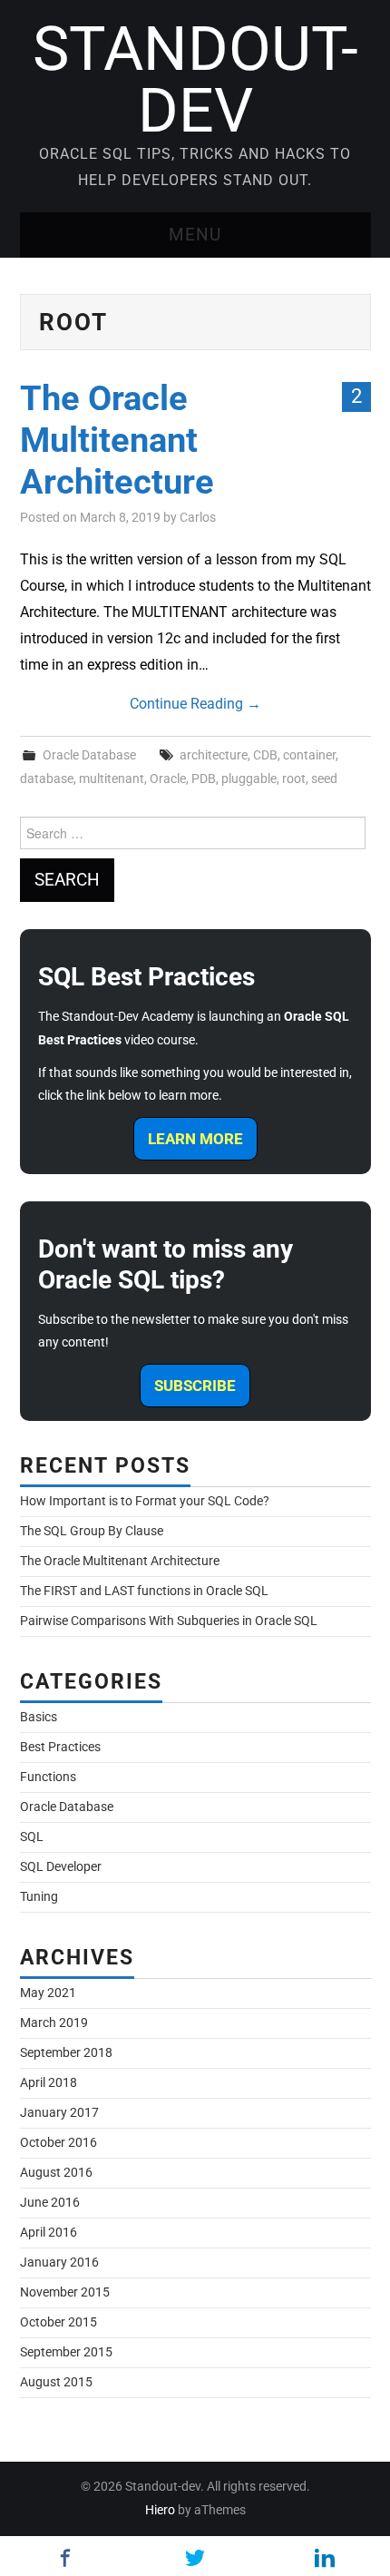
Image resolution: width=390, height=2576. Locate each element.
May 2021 (48, 1993)
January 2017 (59, 2113)
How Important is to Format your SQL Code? (145, 1501)
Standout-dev (195, 80)
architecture (214, 755)
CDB (265, 755)
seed (324, 779)
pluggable (249, 779)
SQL (32, 1837)
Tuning (39, 1897)
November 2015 (65, 2292)
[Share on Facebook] (65, 2558)
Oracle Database (89, 755)
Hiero (160, 2510)
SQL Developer (61, 1867)
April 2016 (49, 2233)
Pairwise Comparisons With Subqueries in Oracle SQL (169, 1621)
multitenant (112, 779)
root (294, 779)
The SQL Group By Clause (92, 1531)
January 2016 (59, 2263)
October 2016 (58, 2143)
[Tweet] (195, 2558)
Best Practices (60, 1747)
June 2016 (50, 2203)
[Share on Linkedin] (325, 2558)
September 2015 (66, 2352)
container (309, 755)
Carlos (198, 518)
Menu (195, 235)
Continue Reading (195, 704)
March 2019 (54, 2023)
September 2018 (66, 2053)
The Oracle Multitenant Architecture (117, 440)
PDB (204, 779)
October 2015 (58, 2322)
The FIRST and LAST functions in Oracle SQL (144, 1591)
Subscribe (195, 1386)
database (47, 779)
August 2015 (56, 2382)
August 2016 (56, 2173)
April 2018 (49, 2083)
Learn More (195, 1139)
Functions (48, 1777)
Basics (39, 1717)
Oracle (168, 779)
